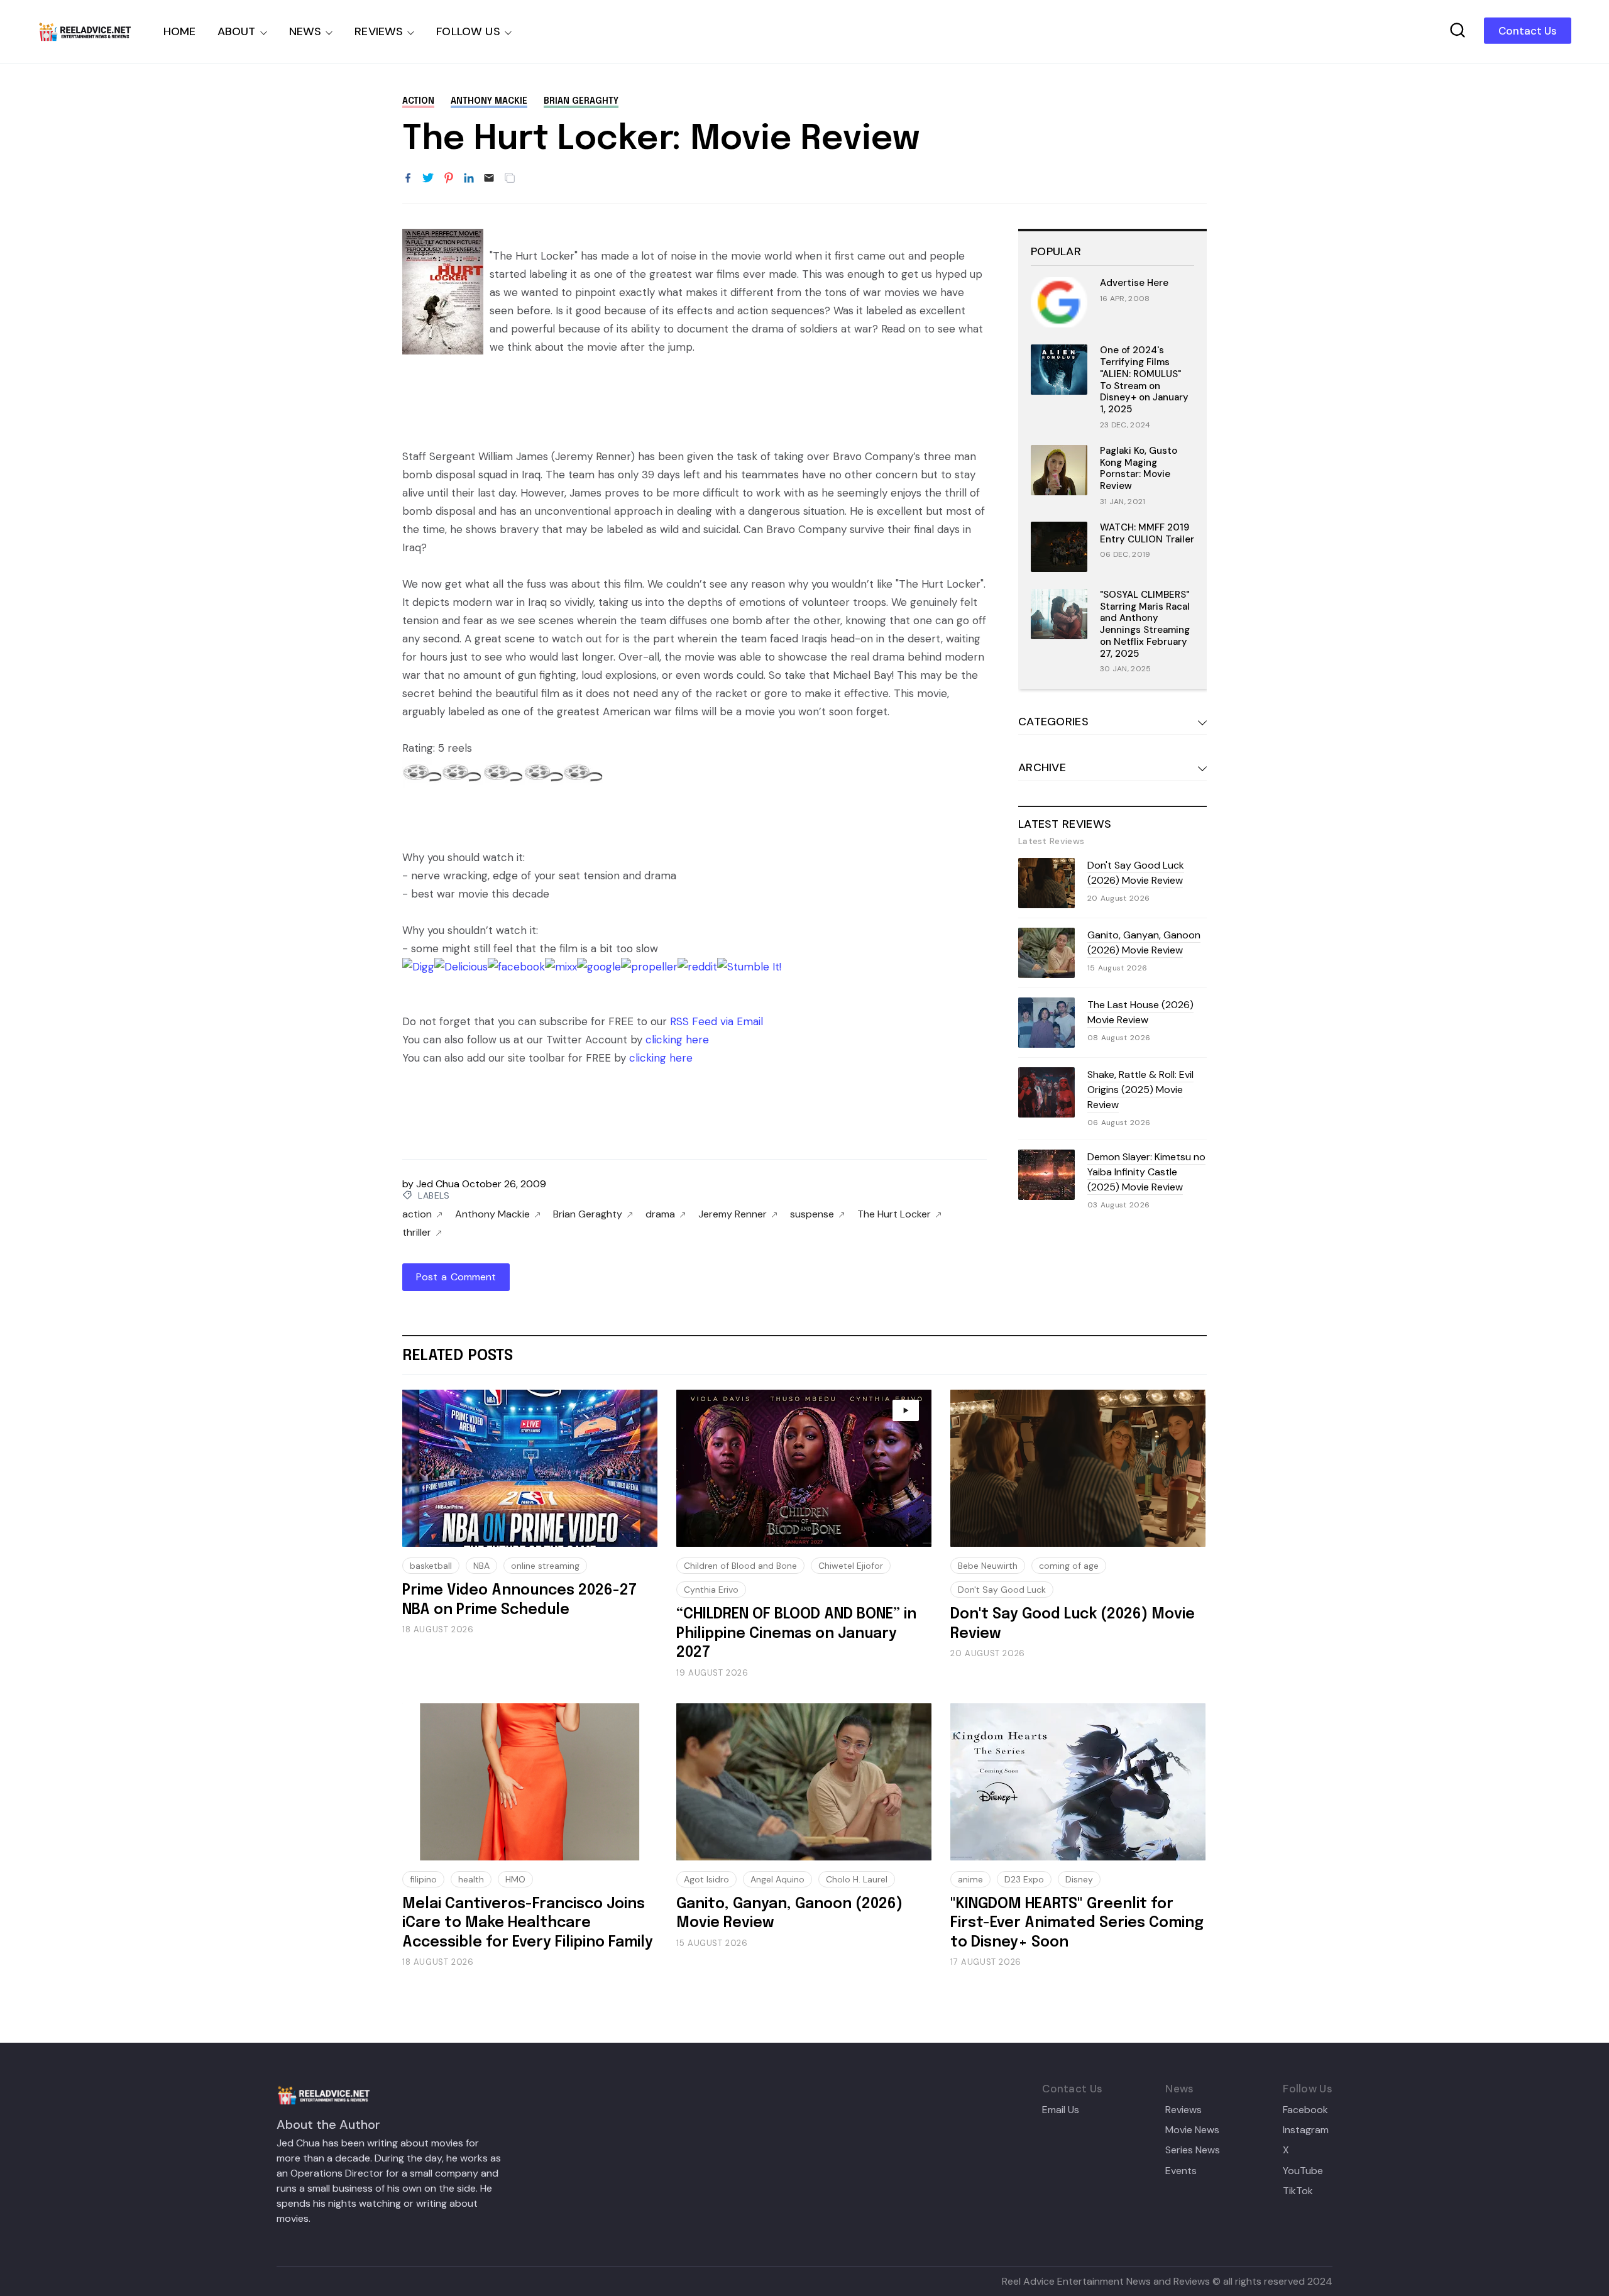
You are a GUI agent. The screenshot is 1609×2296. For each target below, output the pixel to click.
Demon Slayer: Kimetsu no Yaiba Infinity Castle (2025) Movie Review (1146, 1172)
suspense (812, 1214)
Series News (1193, 2150)
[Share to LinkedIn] (469, 179)
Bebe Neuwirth (988, 1566)
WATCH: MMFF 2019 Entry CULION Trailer (1147, 533)
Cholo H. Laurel (857, 1879)
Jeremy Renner (733, 1214)
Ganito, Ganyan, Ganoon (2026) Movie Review (1144, 942)
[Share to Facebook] (408, 179)
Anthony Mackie (489, 101)
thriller (417, 1233)
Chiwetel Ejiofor (851, 1566)
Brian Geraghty (581, 101)
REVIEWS (379, 31)
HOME (180, 31)
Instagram (1306, 2130)
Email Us (1061, 2110)
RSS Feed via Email (717, 1021)
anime (970, 1879)
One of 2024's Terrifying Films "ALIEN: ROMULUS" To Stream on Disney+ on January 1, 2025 (1144, 380)
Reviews (1183, 2110)
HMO (515, 1879)
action (418, 101)
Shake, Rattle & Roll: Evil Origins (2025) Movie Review (1140, 1090)
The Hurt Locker (894, 1214)
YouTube (1303, 2171)
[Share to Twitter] (428, 179)
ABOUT (237, 31)
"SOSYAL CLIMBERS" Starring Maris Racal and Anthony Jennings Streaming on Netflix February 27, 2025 (1145, 624)
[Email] (489, 179)
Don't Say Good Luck (1002, 1590)
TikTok (1298, 2191)
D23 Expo (1024, 1879)
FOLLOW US (468, 31)
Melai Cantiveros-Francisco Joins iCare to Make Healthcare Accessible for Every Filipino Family (528, 1923)
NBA (481, 1566)
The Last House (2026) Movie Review (1140, 1012)
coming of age (1069, 1566)
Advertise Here (1134, 283)
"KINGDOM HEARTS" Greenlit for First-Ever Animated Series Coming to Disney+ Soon (1077, 1923)
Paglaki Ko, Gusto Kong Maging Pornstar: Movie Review (1139, 468)
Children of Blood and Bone (740, 1566)
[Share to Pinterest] (449, 179)
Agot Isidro (706, 1879)
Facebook (1305, 2110)
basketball (431, 1566)
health (471, 1879)
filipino (423, 1879)
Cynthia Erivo (711, 1590)
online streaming (545, 1566)
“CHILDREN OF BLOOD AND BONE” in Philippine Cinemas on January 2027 (796, 1634)
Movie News (1192, 2130)
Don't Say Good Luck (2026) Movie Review (1136, 873)
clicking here (677, 1040)
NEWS (305, 31)
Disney (1079, 1879)
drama (660, 1214)
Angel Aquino (777, 1879)
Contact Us (1528, 31)
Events (1181, 2171)
